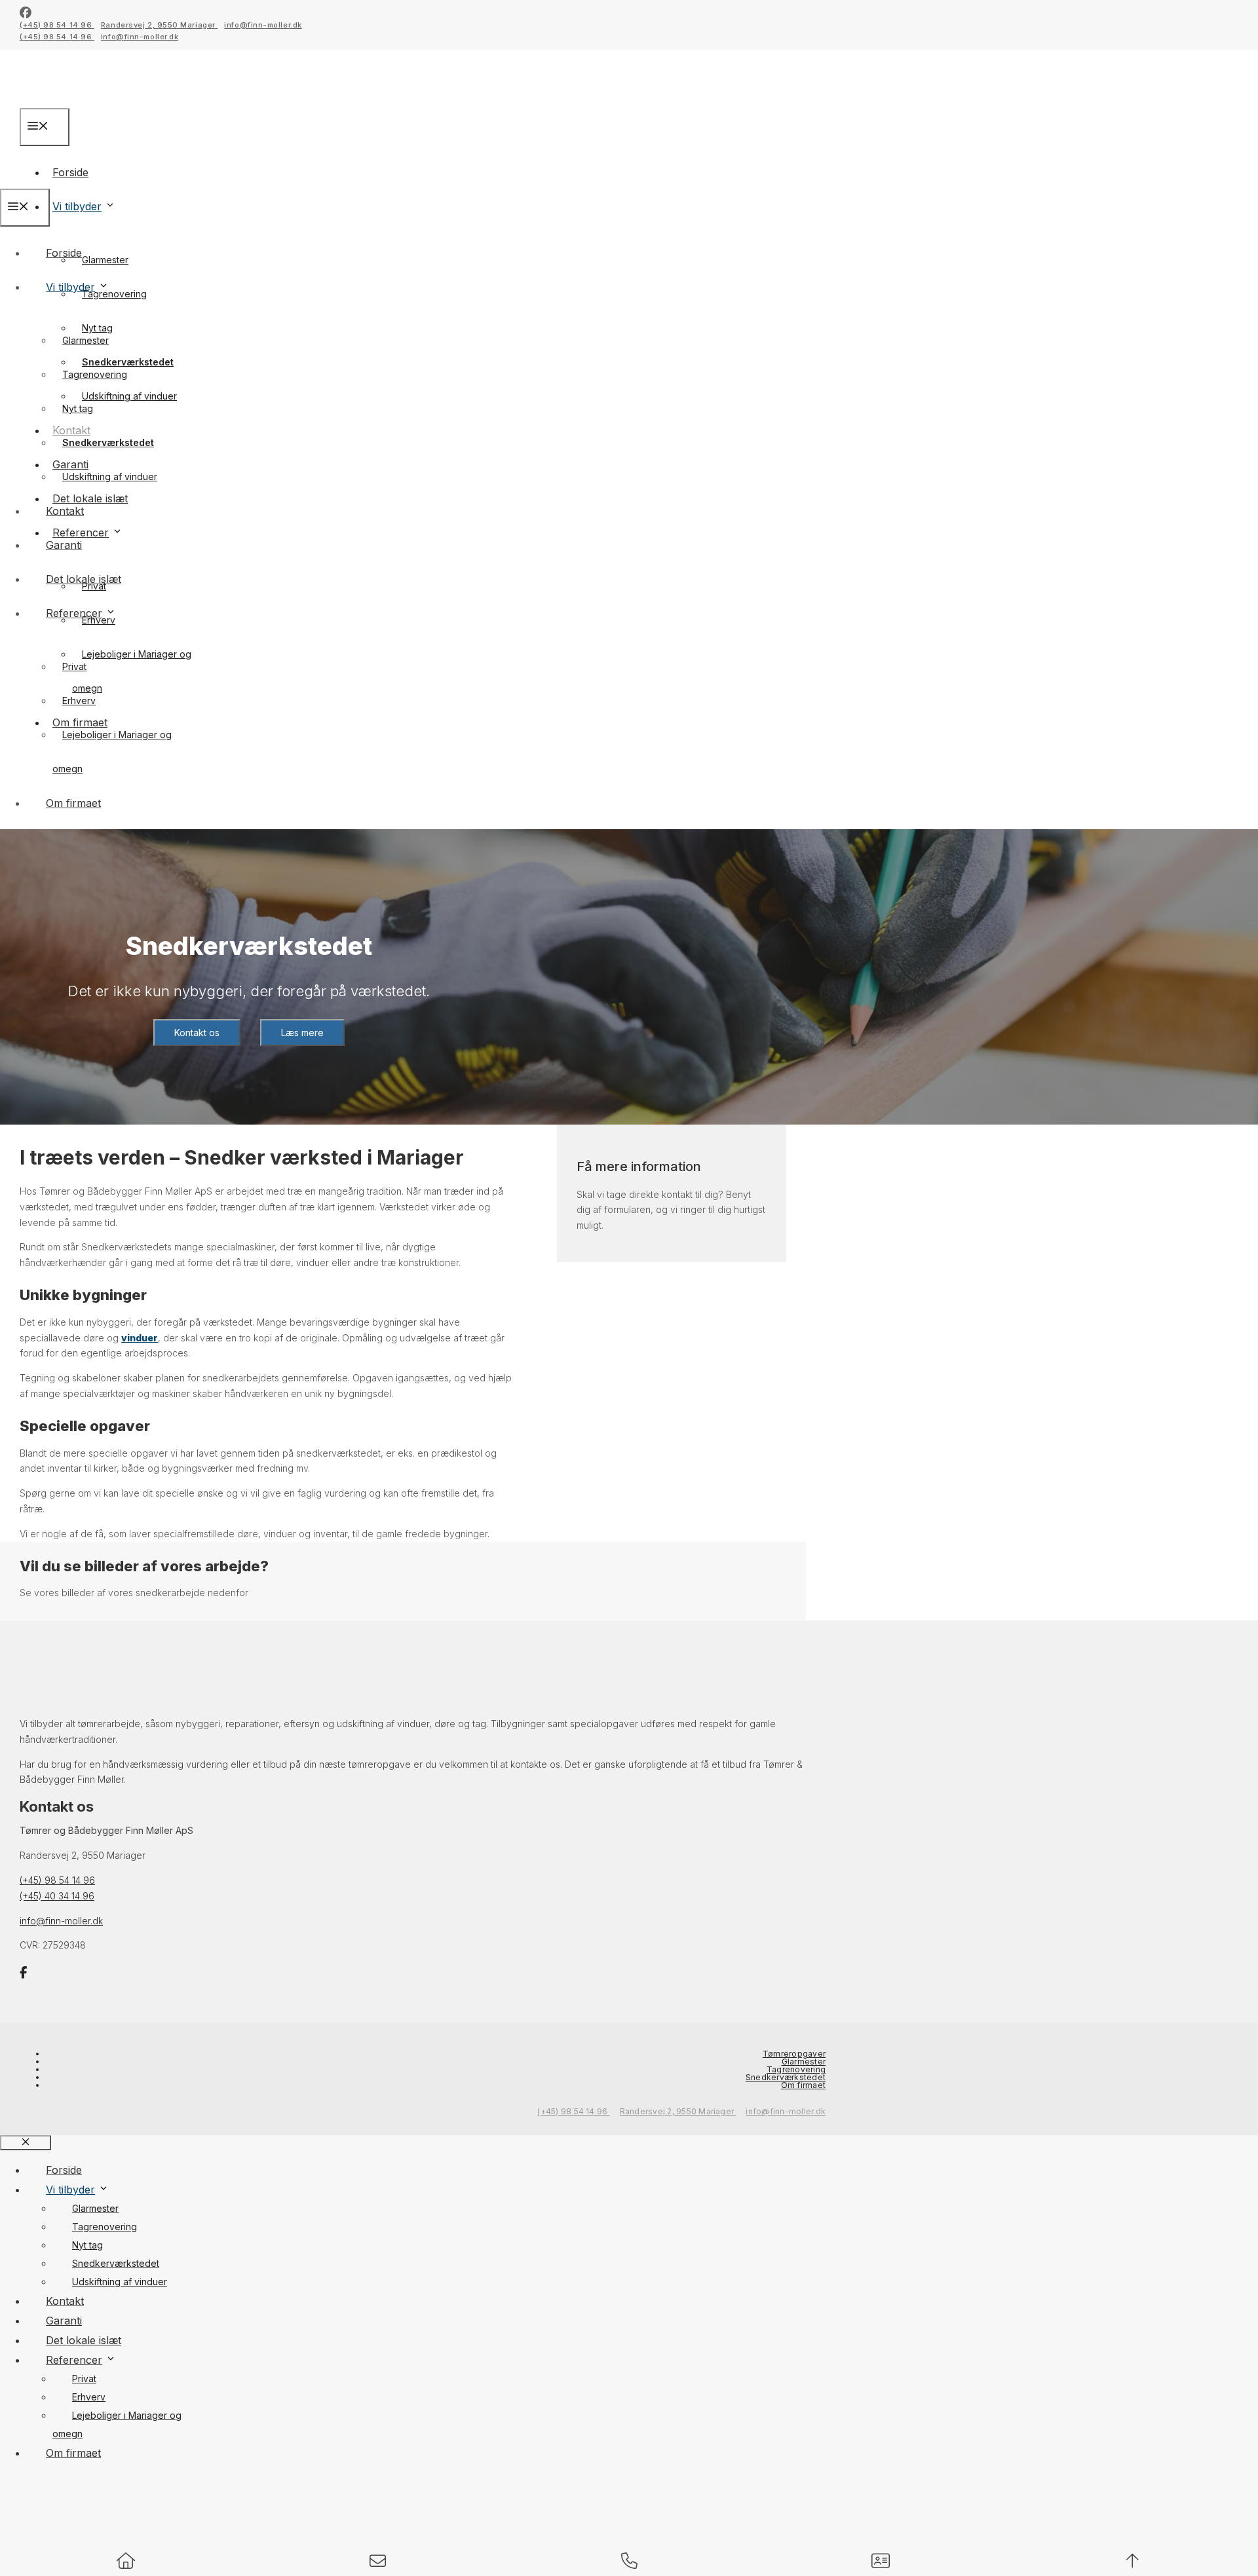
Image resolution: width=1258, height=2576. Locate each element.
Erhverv (99, 620)
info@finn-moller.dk (263, 25)
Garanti (64, 545)
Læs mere (302, 1033)
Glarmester (105, 260)
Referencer (74, 613)
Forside (64, 253)
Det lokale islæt (84, 579)
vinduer (140, 1338)
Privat (74, 666)
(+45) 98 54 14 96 (57, 25)
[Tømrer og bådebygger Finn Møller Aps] (98, 179)
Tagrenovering (114, 294)
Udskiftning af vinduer (129, 396)
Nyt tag (78, 408)
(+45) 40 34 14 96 (57, 1896)
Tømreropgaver (794, 2054)
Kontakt (65, 511)
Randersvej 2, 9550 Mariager (159, 25)
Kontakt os (197, 1033)
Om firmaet (73, 803)
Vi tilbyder (77, 206)
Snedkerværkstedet (108, 442)
